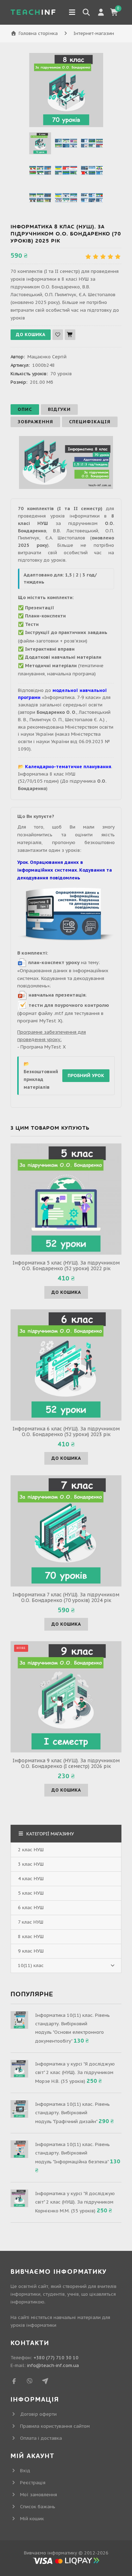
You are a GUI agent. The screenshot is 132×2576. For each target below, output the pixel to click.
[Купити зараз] (70, 335)
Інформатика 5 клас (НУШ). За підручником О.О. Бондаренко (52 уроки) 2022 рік (66, 1266)
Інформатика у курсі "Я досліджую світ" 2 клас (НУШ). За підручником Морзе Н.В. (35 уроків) (75, 2073)
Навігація (72, 12)
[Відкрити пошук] (86, 12)
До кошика (66, 1292)
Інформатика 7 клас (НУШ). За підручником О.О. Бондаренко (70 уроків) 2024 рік (66, 1597)
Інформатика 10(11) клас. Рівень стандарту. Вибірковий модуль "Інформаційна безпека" (73, 2153)
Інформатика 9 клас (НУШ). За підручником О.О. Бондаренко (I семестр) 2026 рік (66, 1763)
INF (34, 12)
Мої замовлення (39, 2495)
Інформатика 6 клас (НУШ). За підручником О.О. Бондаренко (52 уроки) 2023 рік (66, 1432)
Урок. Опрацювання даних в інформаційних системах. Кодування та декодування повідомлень (65, 870)
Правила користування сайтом (55, 2426)
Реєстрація (33, 2483)
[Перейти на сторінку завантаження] (66, 916)
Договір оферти (38, 2414)
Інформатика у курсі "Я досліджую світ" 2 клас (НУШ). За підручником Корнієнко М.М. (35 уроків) (75, 2202)
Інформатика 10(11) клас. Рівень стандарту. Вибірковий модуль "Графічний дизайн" (73, 2113)
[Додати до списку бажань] (58, 335)
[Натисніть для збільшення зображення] (66, 90)
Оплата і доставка (41, 2438)
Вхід (25, 2471)
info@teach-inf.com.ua (53, 2365)
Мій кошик (32, 2519)
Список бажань (38, 2507)
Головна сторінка (38, 33)
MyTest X (55, 1047)
